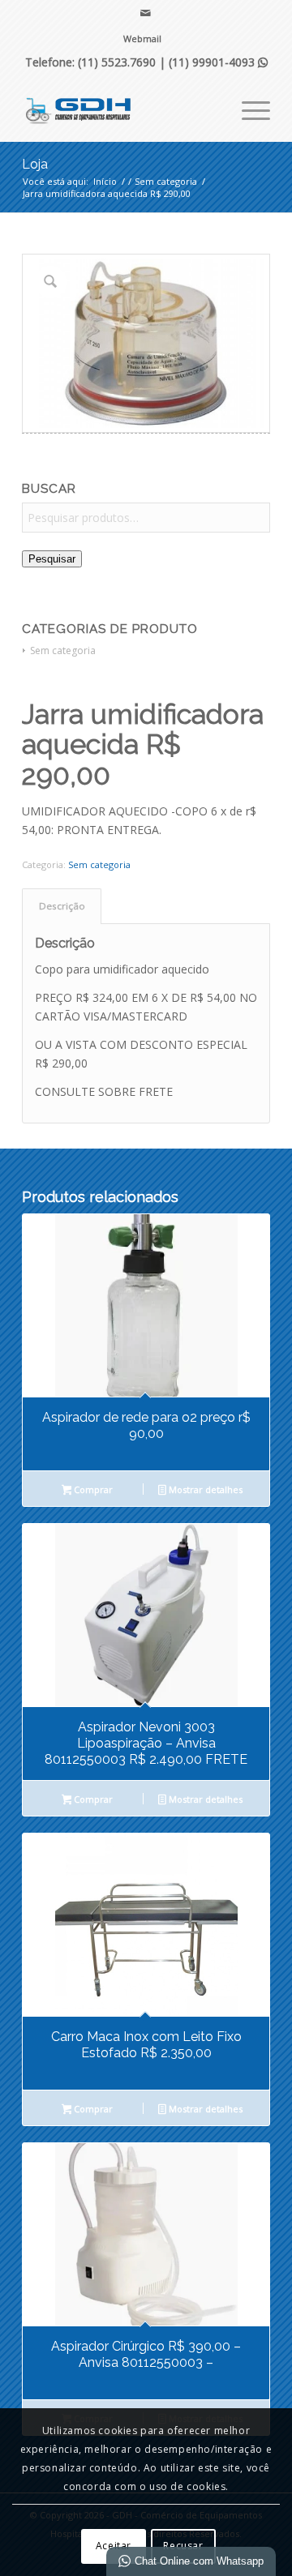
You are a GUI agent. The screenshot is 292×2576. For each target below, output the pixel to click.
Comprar (92, 1489)
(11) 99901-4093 (218, 62)
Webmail (142, 39)
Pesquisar (52, 559)
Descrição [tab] (62, 906)
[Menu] (248, 109)
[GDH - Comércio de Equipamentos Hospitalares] (121, 109)
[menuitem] (142, 39)
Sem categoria (63, 650)
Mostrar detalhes (204, 1489)
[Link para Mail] (146, 13)
